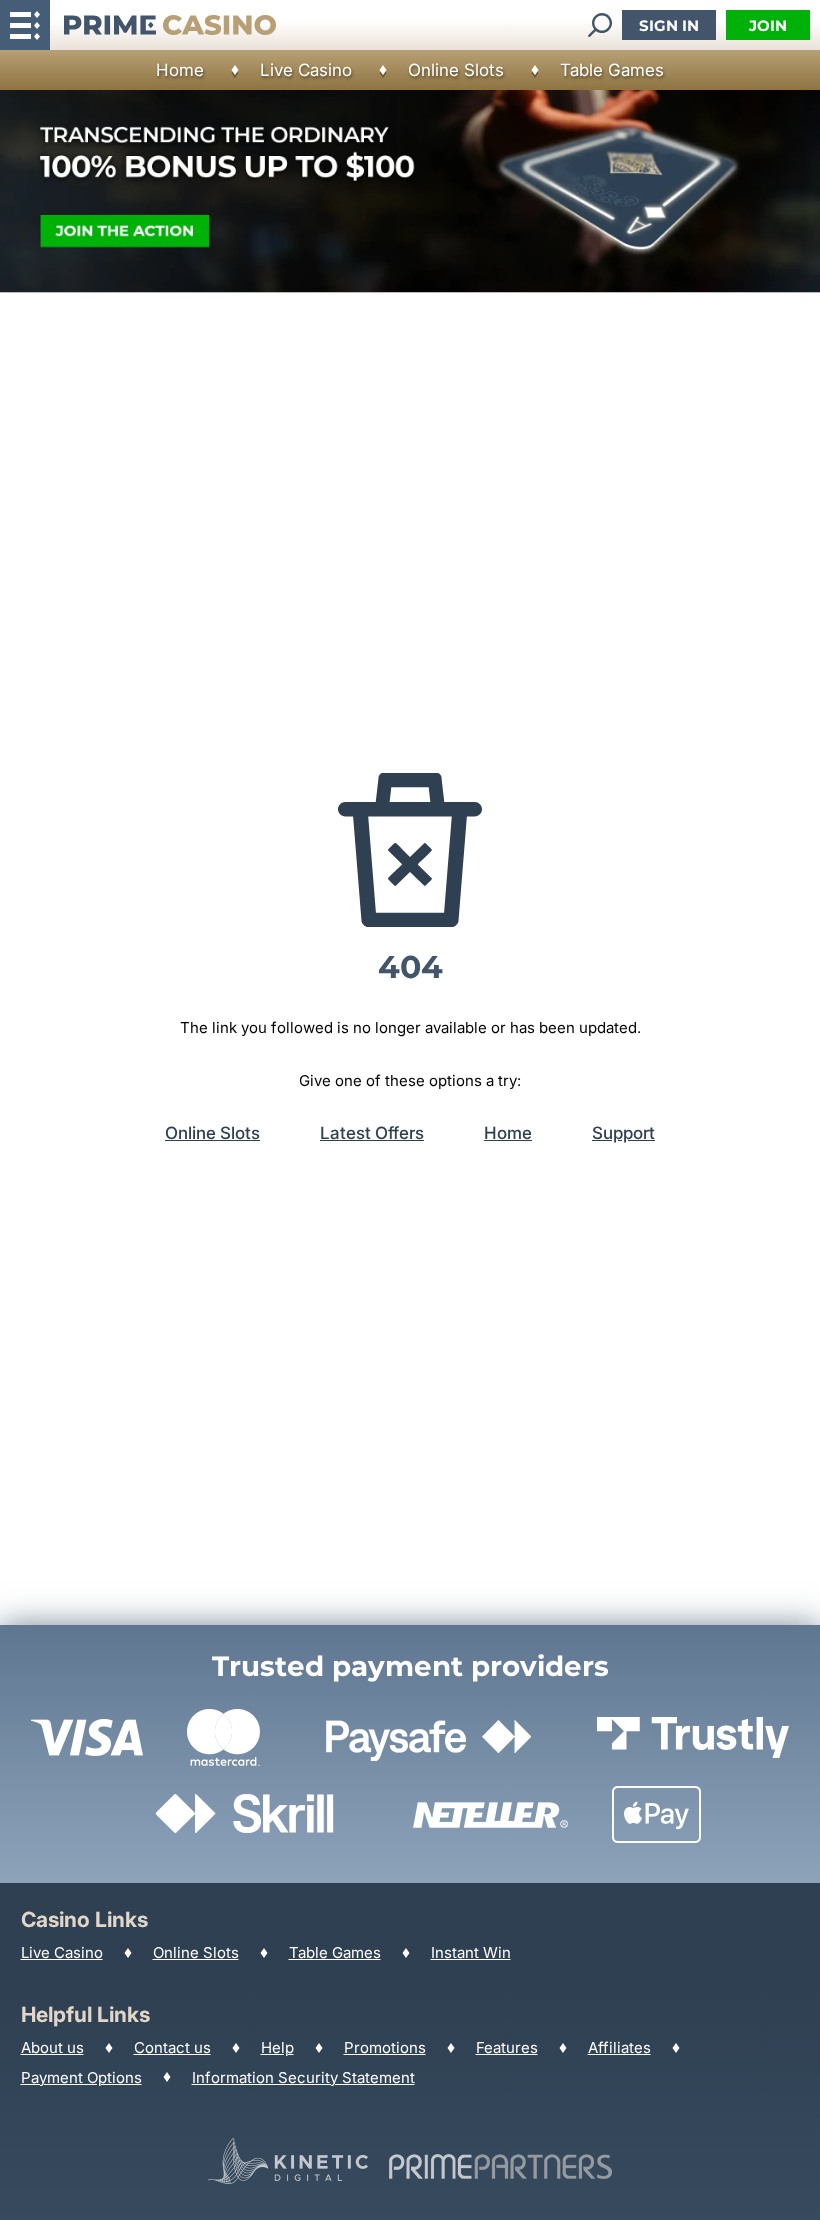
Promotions (385, 2047)
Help (277, 2047)
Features (507, 2047)
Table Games (612, 70)
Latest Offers (372, 1133)
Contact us (172, 2047)
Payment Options (81, 2077)
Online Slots (456, 70)
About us (52, 2047)
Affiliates (619, 2047)
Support (623, 1133)
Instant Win (471, 1952)
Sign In (669, 25)
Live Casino (306, 70)
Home (180, 70)
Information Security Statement (303, 2077)
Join (768, 25)
